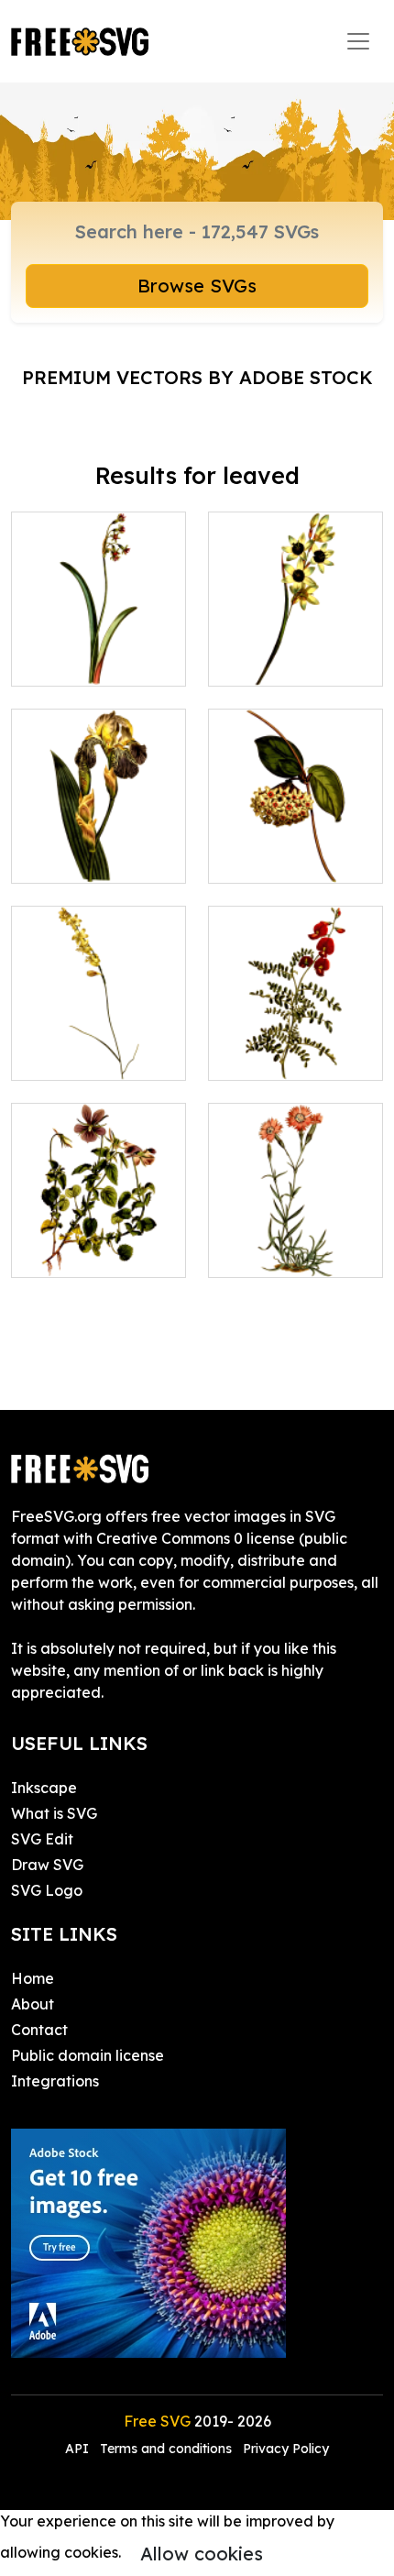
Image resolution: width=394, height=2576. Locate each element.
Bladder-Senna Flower (296, 1044)
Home (33, 1978)
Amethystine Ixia (288, 661)
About (33, 2004)
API (79, 2449)
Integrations (55, 2081)
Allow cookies (202, 2554)
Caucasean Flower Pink (296, 1241)
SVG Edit (42, 1839)
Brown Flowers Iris (96, 858)
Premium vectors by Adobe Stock (197, 377)
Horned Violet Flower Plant (99, 1241)
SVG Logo (47, 1890)
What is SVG (54, 1813)
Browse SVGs (197, 286)
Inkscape (44, 1788)
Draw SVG (47, 1865)
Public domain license (88, 2055)
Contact (39, 2030)
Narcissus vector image (99, 650)
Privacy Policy (286, 2449)
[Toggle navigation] (358, 41)
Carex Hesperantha (99, 1044)
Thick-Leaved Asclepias (295, 847)
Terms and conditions (166, 2449)
